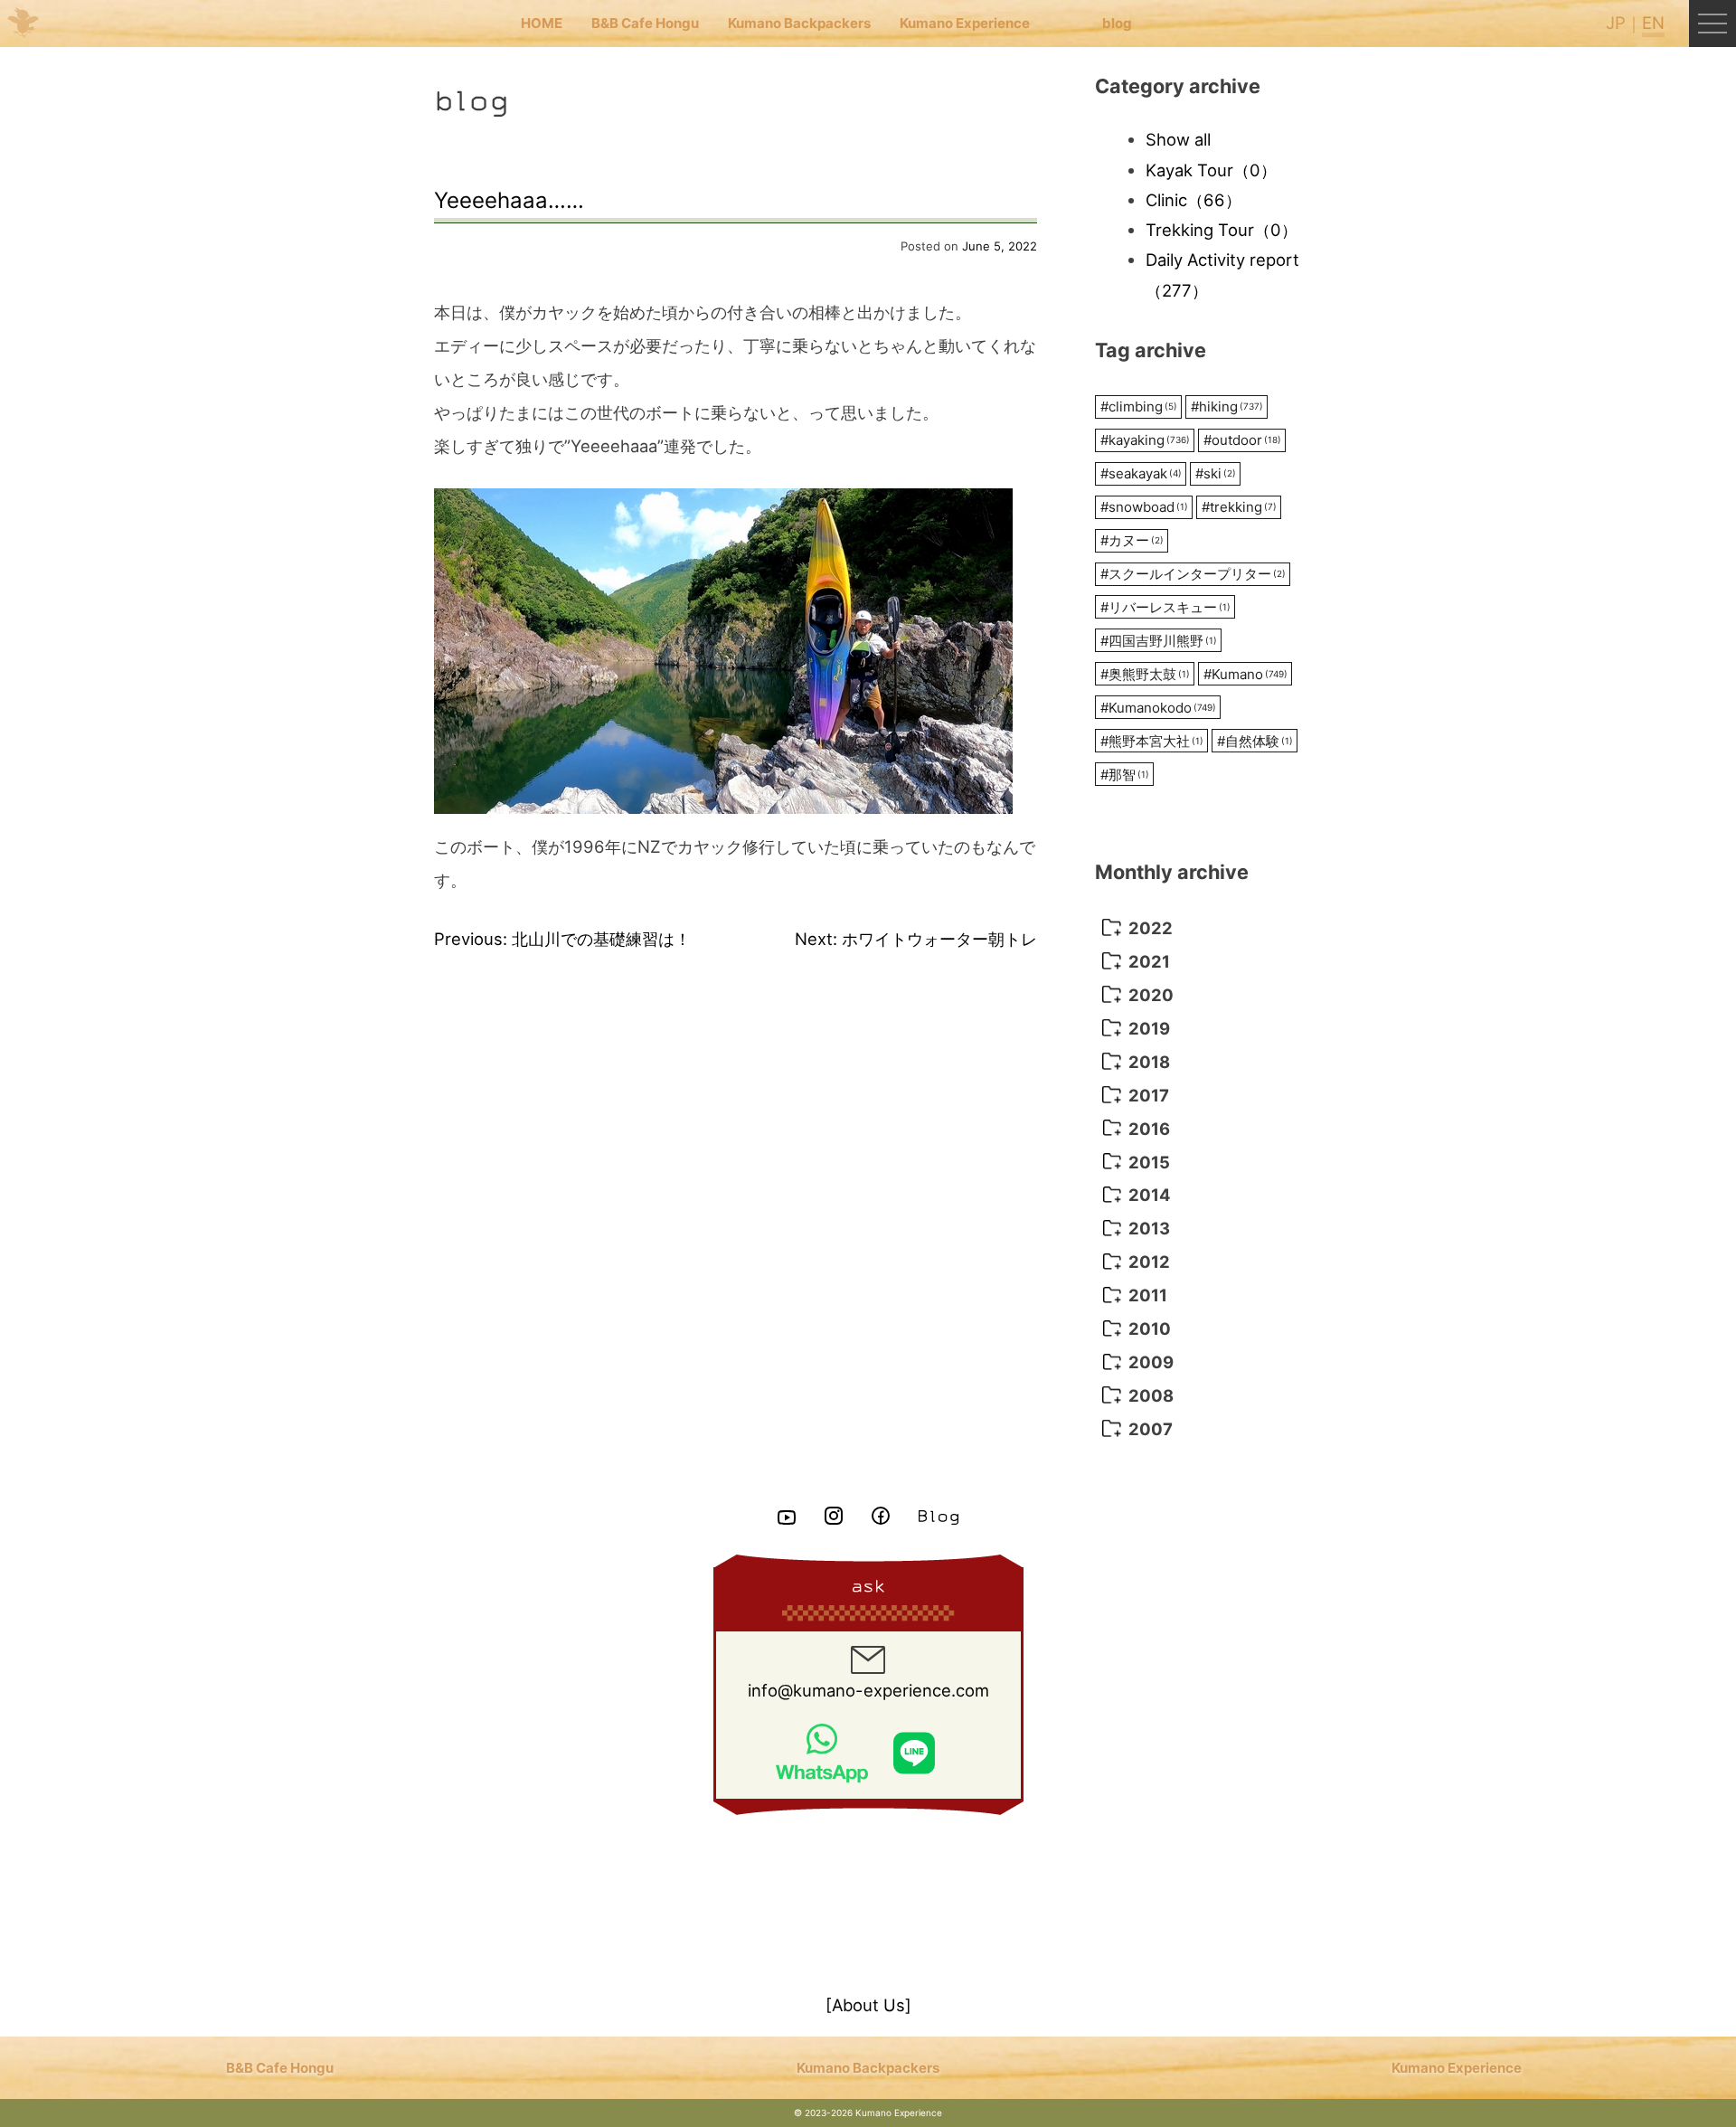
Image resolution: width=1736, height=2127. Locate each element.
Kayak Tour (1211, 170)
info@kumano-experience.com (868, 1690)
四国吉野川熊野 (1159, 641)
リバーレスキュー (1165, 607)
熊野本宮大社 (1152, 741)
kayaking (1145, 440)
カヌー (1132, 540)
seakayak (1141, 473)
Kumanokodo (1158, 708)
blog (1117, 23)
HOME (542, 23)
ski (1216, 473)
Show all (1178, 139)
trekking (1239, 507)
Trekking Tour (1222, 230)
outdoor (1242, 440)
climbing (1139, 406)
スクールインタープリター (1193, 574)
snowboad (1144, 507)
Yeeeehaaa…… (509, 200)
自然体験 (1255, 741)
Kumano (1245, 674)
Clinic (1193, 200)
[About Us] (868, 2005)
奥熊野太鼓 (1145, 674)
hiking (1227, 406)
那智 (1125, 775)
